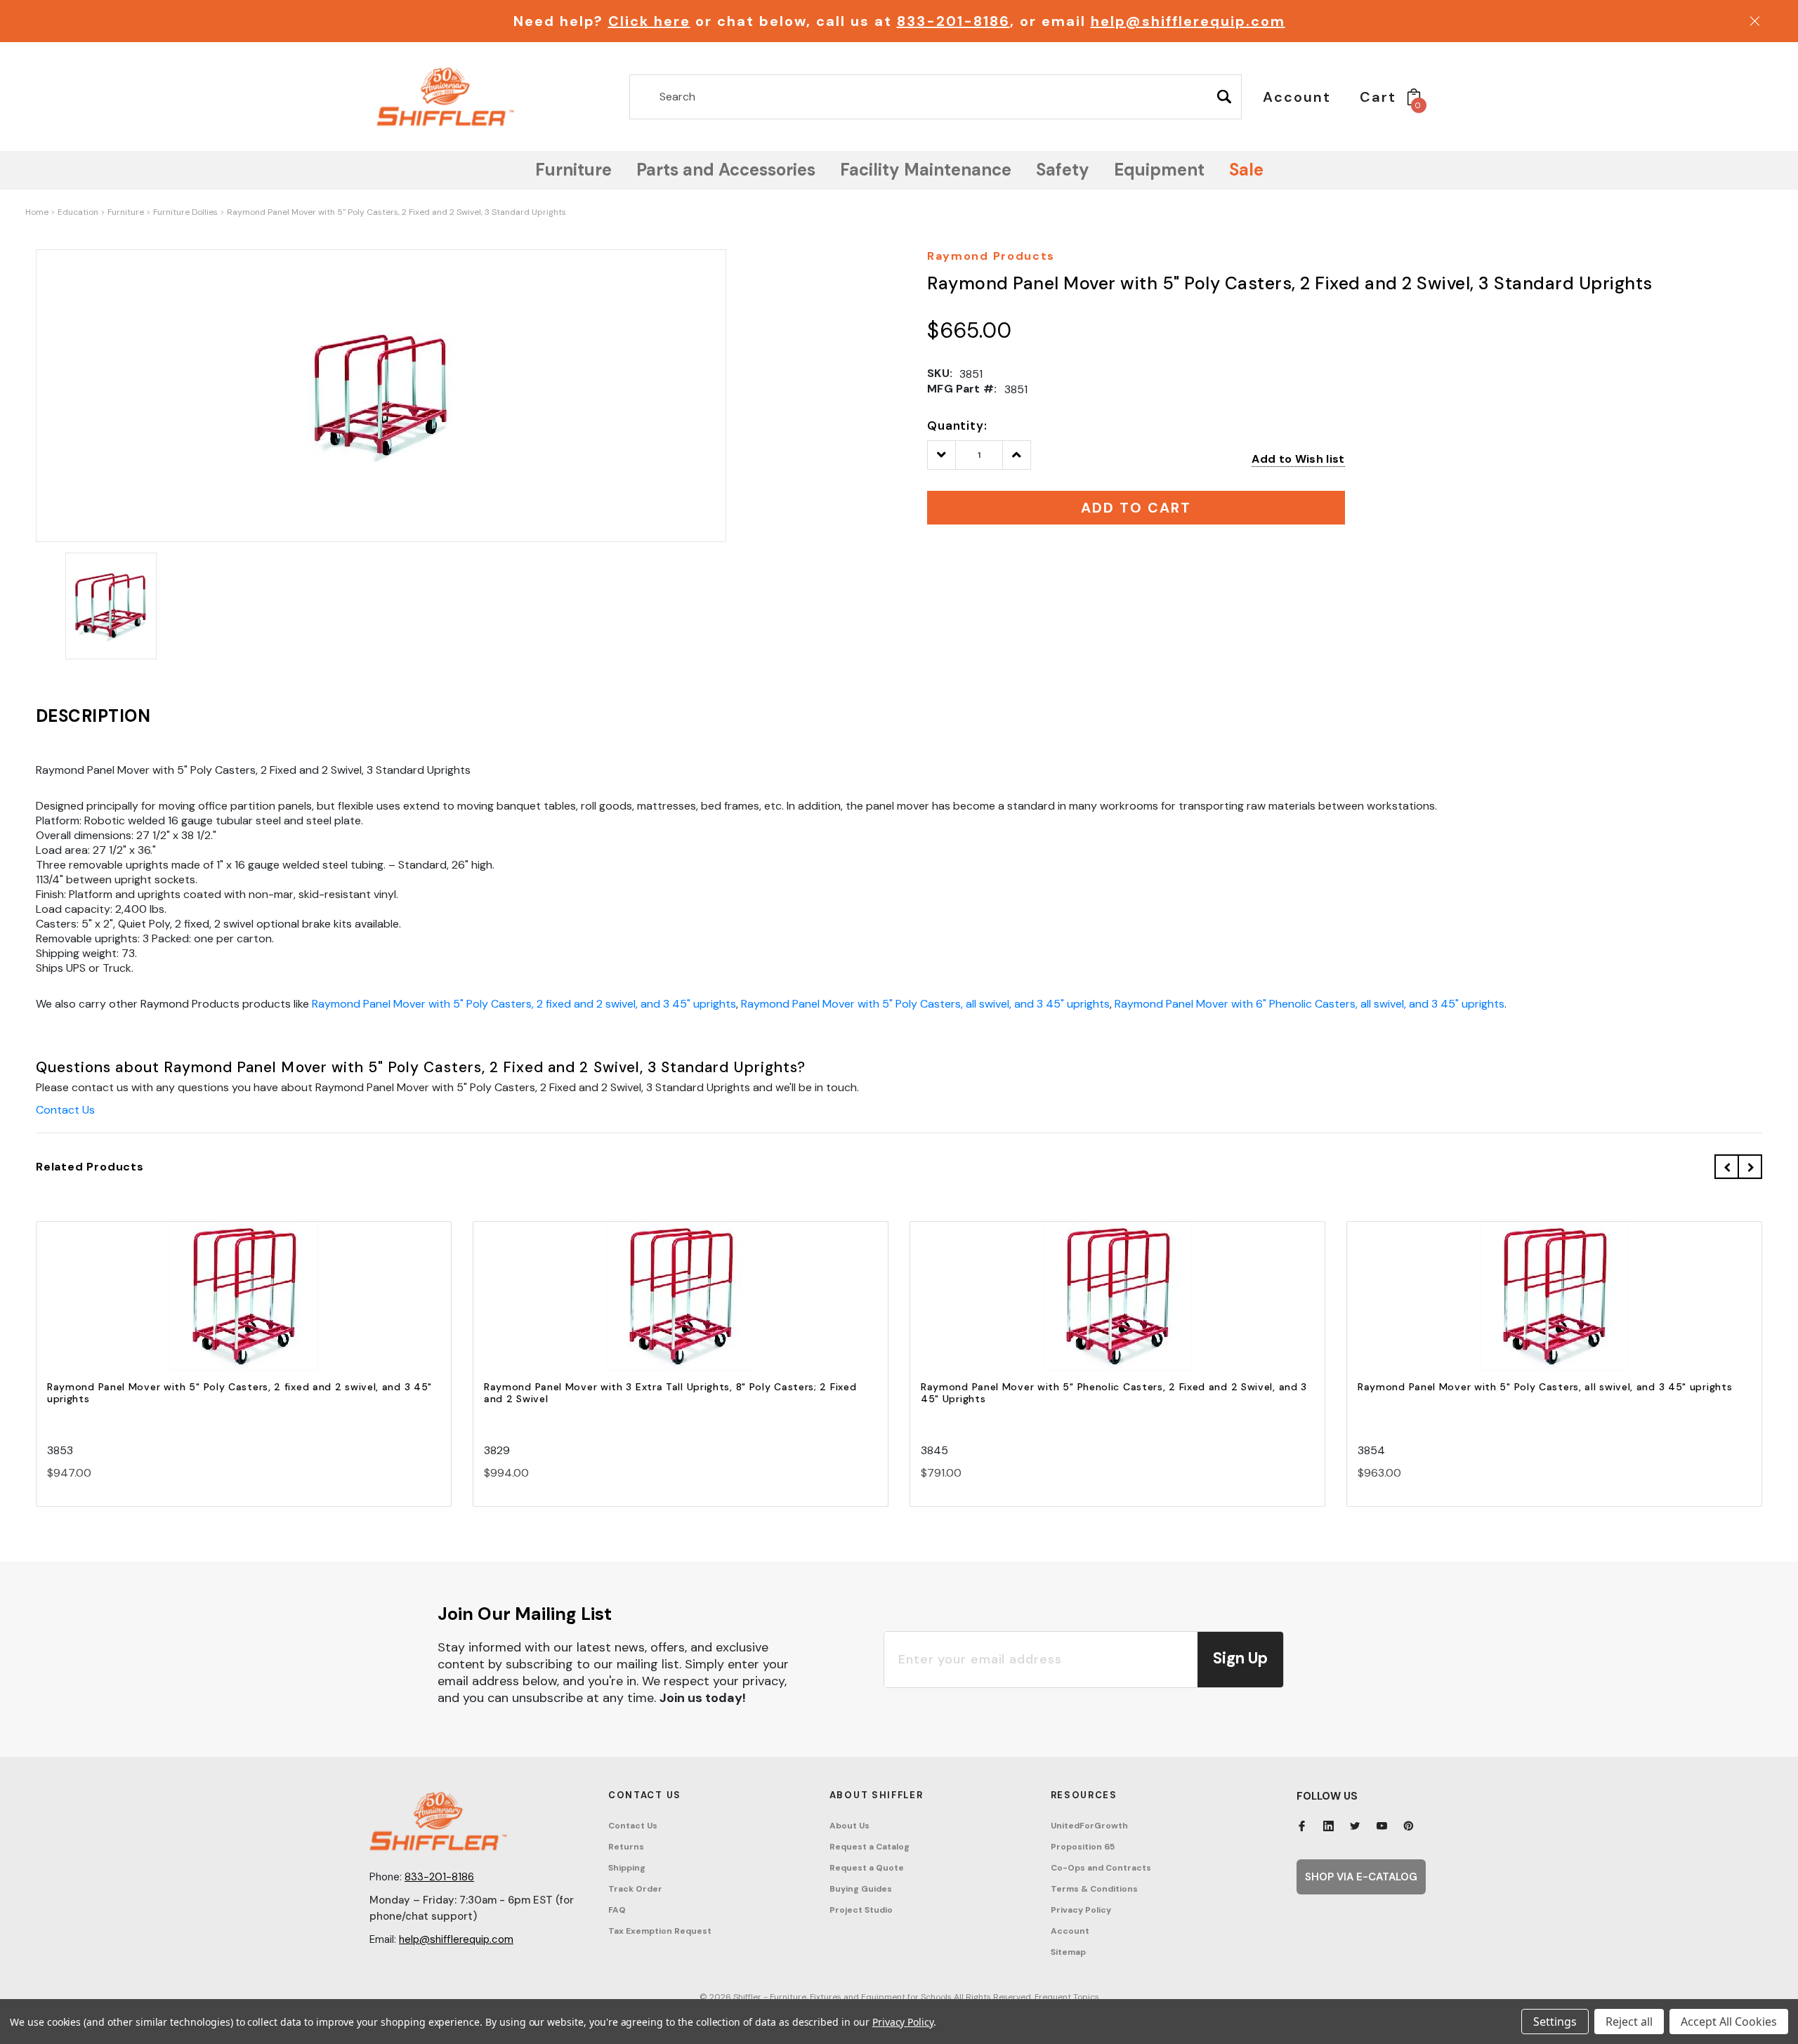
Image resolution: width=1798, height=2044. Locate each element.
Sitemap (1068, 1952)
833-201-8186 (953, 21)
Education (78, 212)
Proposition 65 (1083, 1847)
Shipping (627, 1868)
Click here (649, 21)
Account (1070, 1931)
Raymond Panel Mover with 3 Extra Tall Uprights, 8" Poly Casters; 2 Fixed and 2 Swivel (670, 1393)
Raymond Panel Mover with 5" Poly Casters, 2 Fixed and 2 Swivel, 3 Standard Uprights (396, 212)
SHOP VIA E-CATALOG (1361, 1877)
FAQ (617, 1910)
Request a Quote (867, 1868)
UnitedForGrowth (1089, 1826)
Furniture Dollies (185, 212)
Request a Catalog (870, 1847)
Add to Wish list (1298, 459)
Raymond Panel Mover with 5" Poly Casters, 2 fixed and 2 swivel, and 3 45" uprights (524, 1004)
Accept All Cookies (1729, 2022)
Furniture (126, 212)
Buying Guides (861, 1889)
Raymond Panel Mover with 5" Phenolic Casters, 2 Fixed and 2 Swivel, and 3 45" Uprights (1114, 1393)
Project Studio (861, 1910)
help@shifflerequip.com (1188, 21)
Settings (1555, 2022)
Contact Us (65, 1110)
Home (37, 212)
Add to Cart (244, 1308)
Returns (626, 1847)
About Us (849, 1826)
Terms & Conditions (1094, 1889)
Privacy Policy (1081, 1910)
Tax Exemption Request (660, 1931)
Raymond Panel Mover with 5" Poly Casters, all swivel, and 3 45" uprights (925, 1004)
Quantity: (957, 426)
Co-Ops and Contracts (1101, 1868)
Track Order (635, 1889)
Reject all (1629, 2022)
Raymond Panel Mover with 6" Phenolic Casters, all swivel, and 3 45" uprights (1310, 1004)
